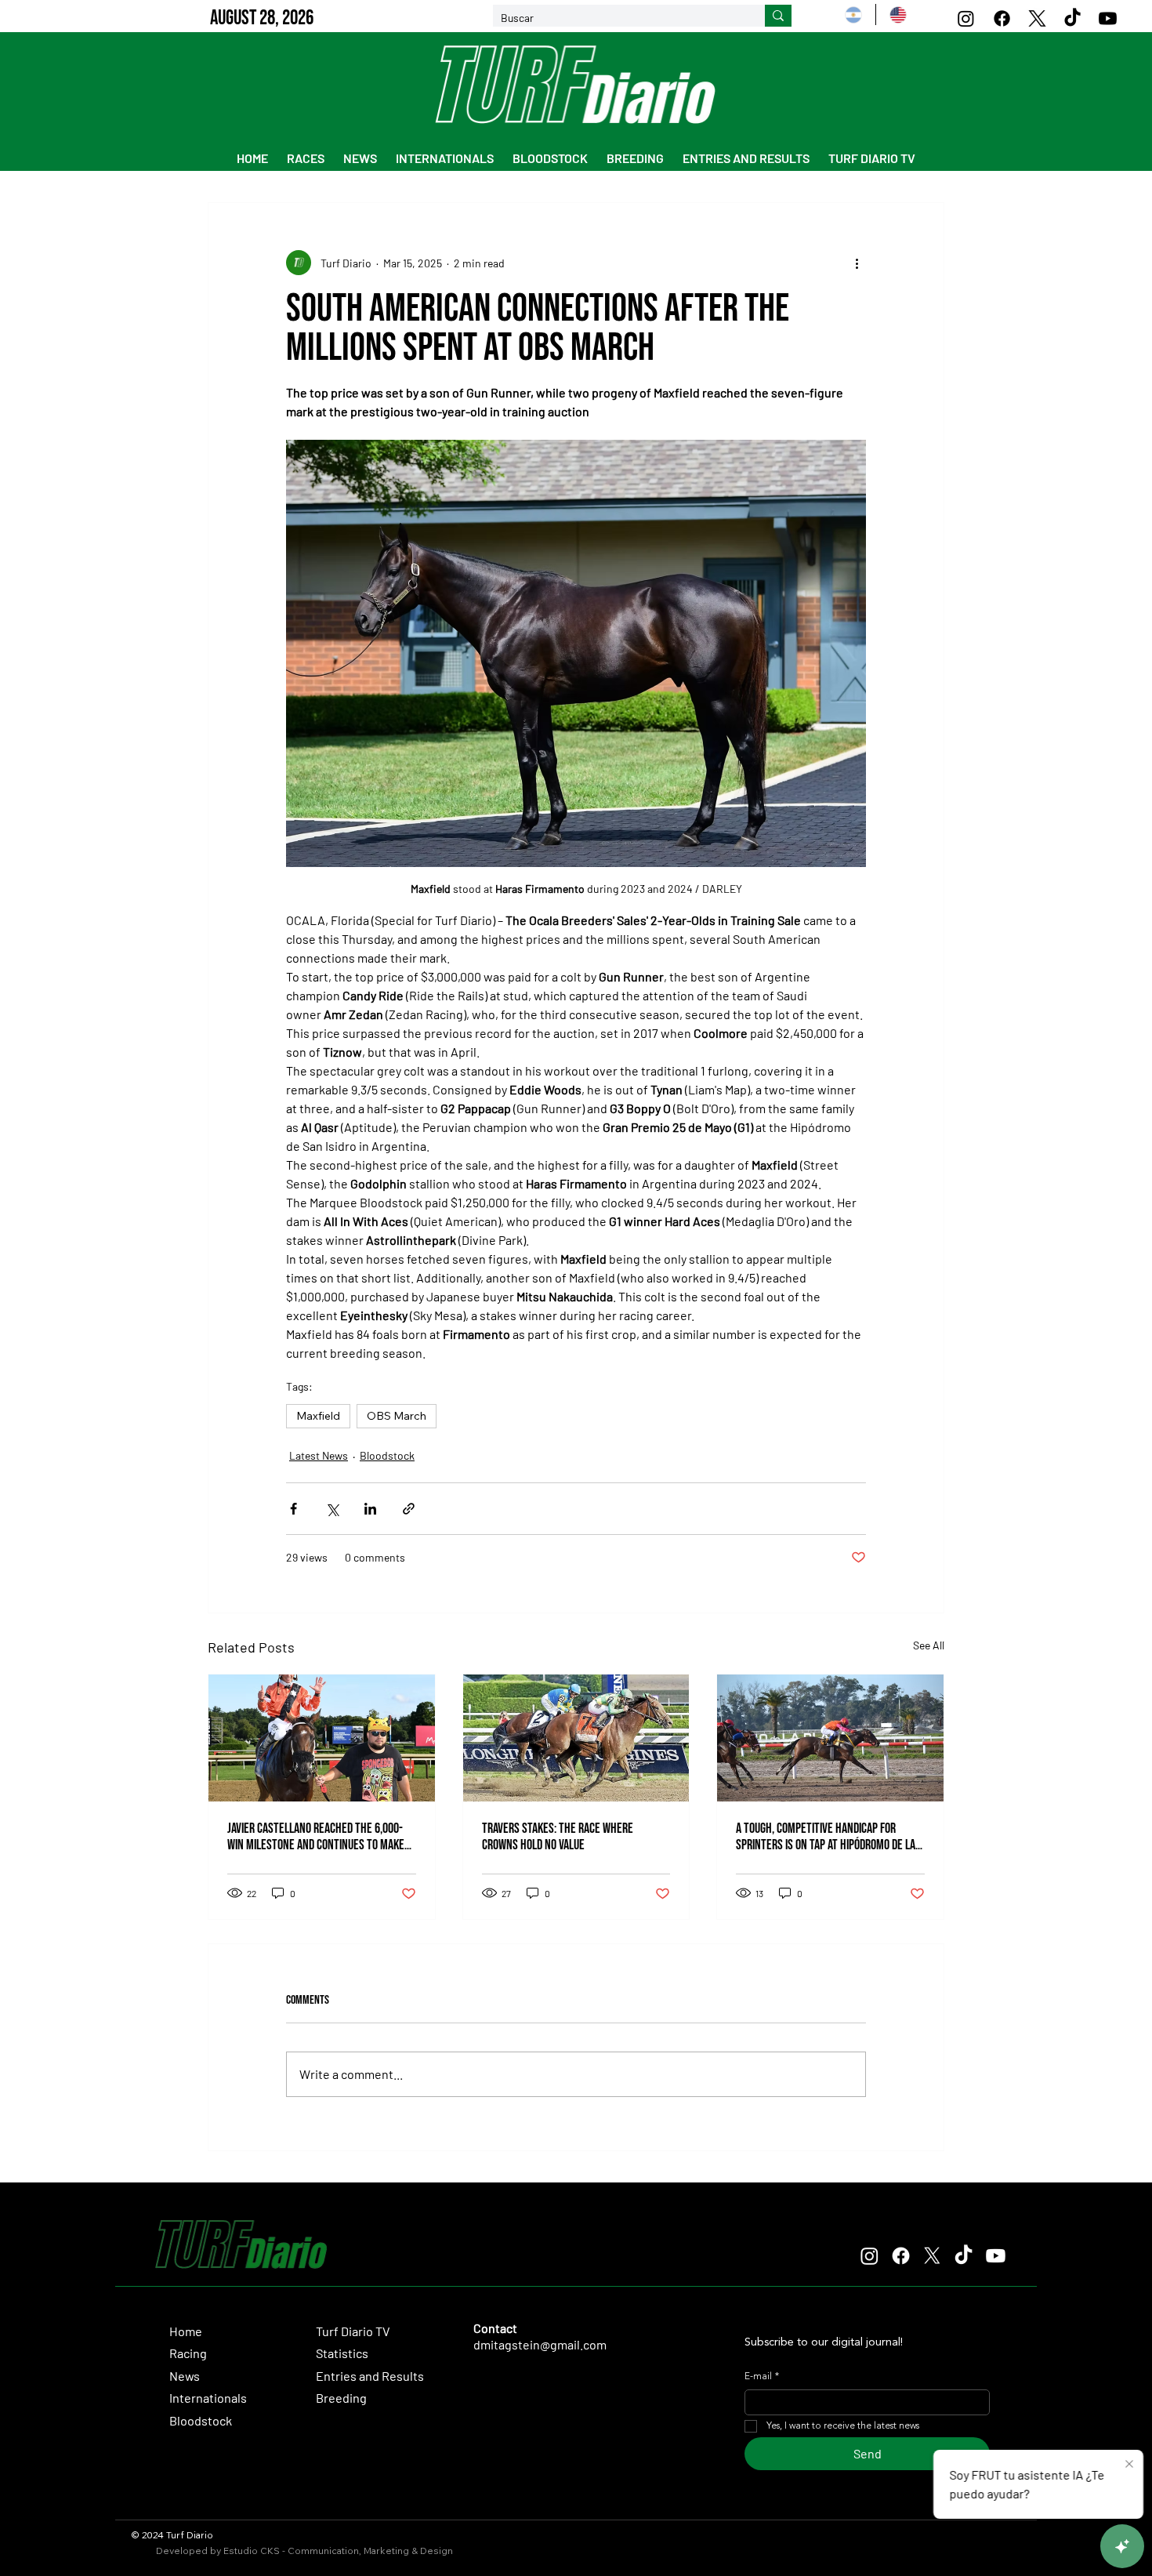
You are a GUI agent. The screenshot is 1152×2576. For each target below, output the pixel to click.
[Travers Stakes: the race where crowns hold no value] (576, 1738)
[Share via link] (409, 1509)
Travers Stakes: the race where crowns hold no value (558, 1837)
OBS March (397, 1416)
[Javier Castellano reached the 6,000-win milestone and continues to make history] (322, 1738)
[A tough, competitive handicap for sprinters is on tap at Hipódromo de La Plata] (830, 1738)
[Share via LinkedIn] (370, 1509)
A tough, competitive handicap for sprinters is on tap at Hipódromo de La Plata (826, 1837)
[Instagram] (966, 18)
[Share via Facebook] (293, 1509)
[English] (898, 15)
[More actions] (857, 263)
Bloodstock (387, 1455)
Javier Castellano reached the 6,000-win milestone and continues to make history (316, 1837)
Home (186, 2331)
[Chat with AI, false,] (1122, 2546)
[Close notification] (1129, 2465)
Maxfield (318, 1416)
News (185, 2376)
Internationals (208, 2398)
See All (929, 1645)
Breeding (341, 2398)
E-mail (762, 2377)
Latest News (319, 1455)
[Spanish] (853, 15)
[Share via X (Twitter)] (332, 1509)
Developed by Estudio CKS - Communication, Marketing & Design (304, 2551)
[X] (1037, 18)
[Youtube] (1108, 18)
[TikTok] (1072, 18)
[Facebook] (1002, 18)
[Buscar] (778, 16)
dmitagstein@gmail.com (540, 2344)
